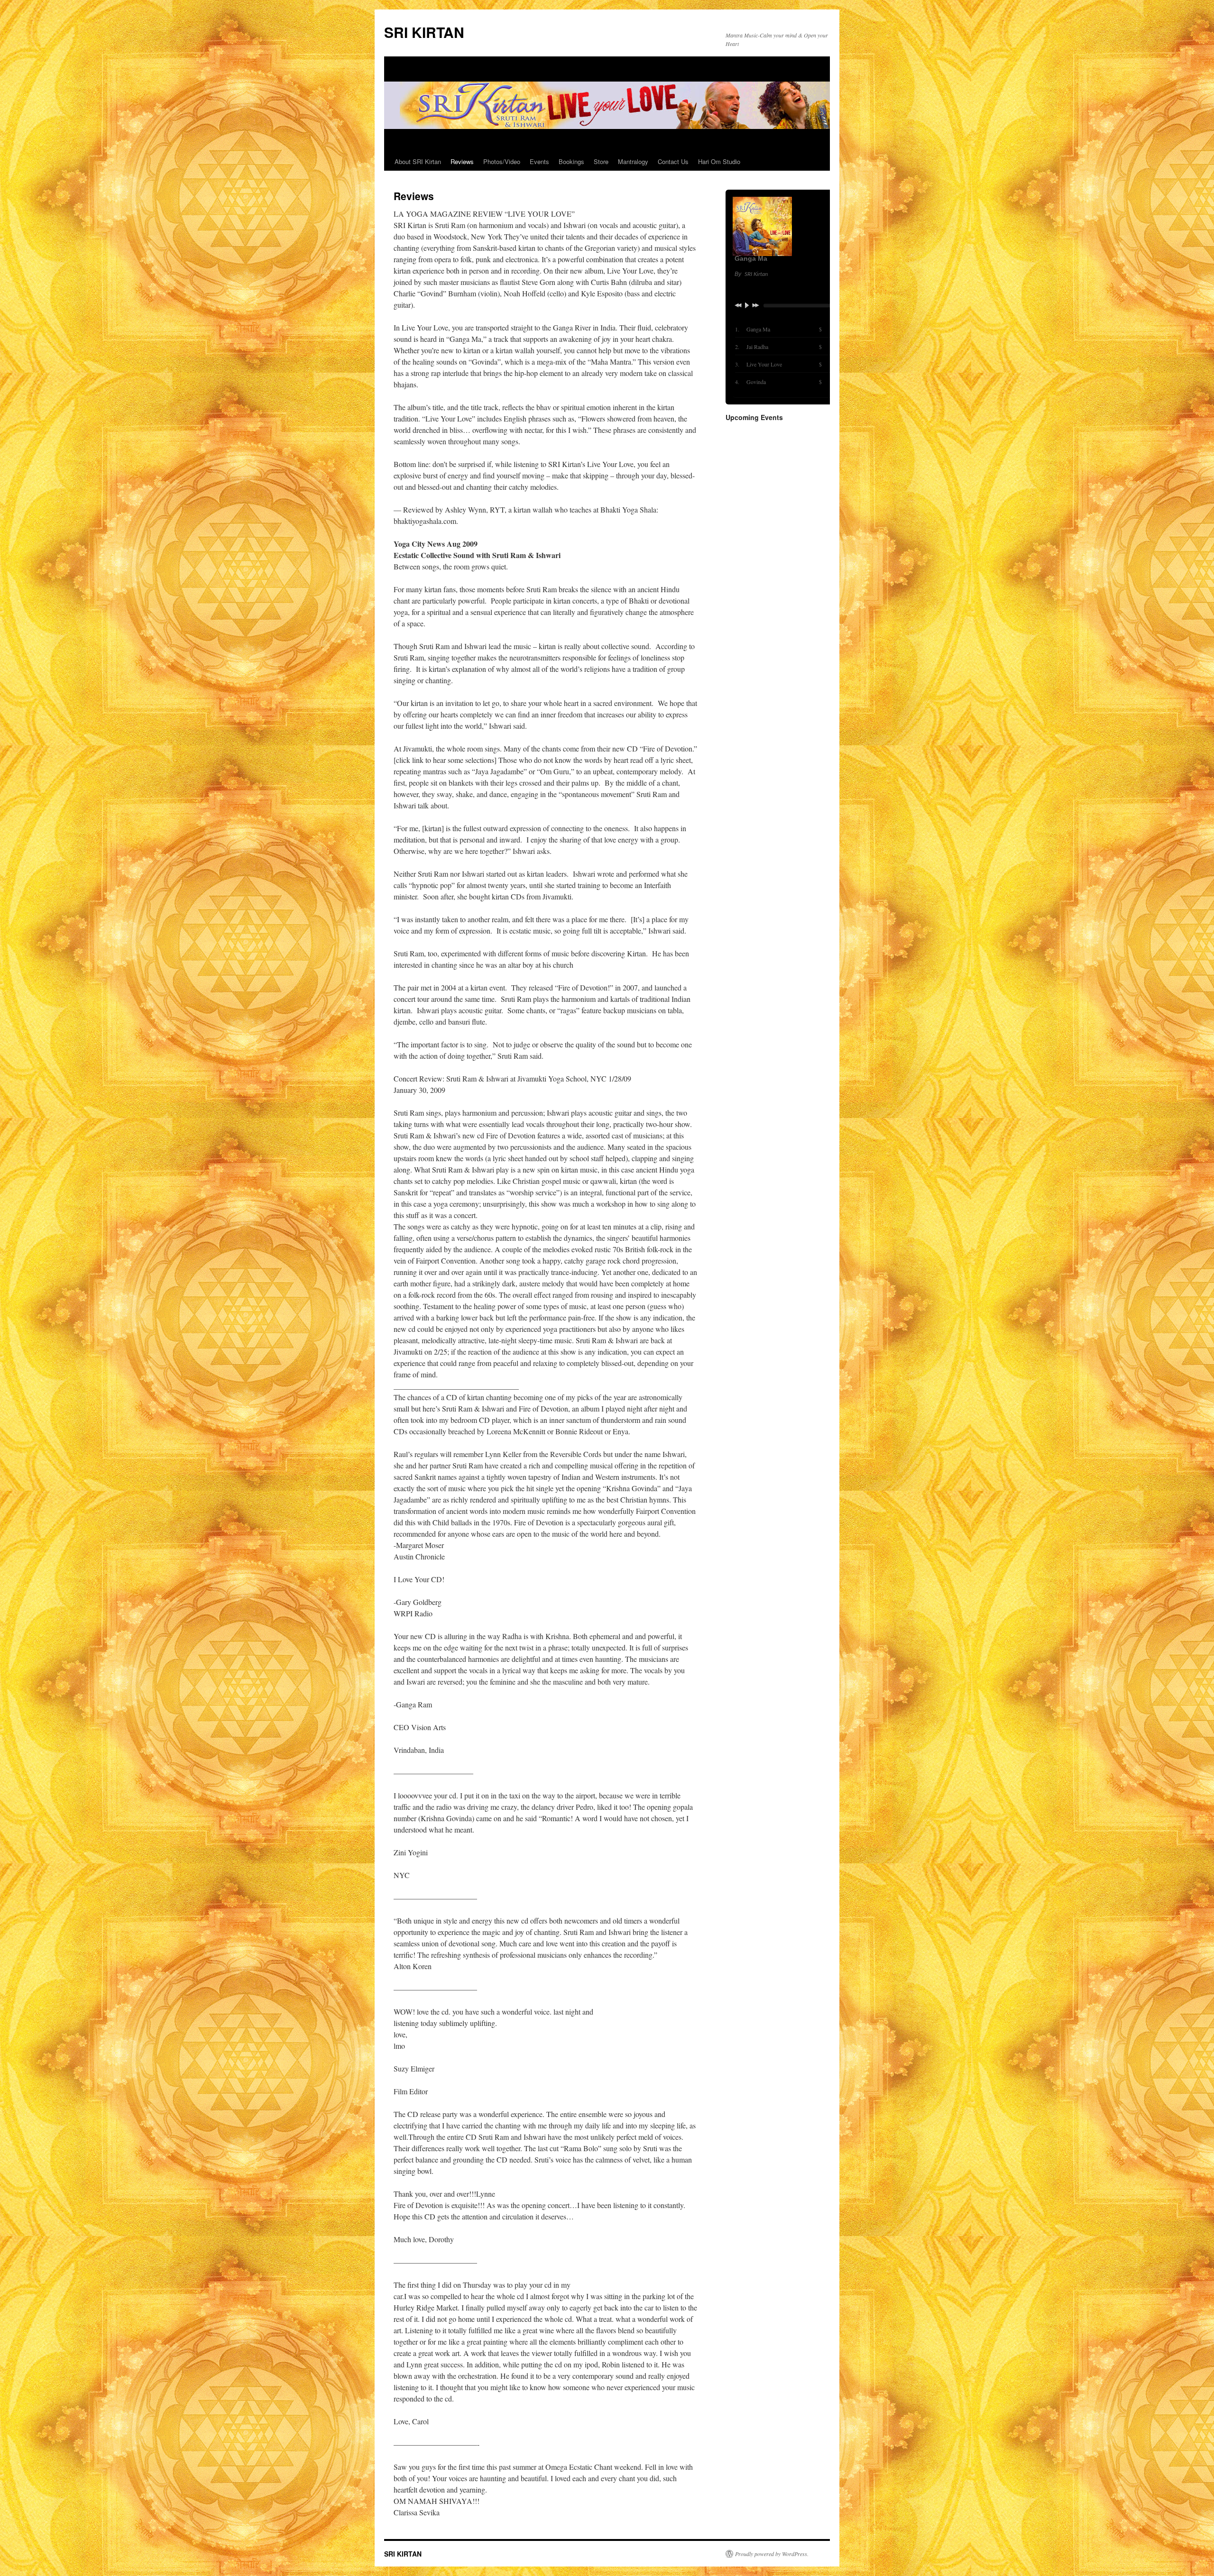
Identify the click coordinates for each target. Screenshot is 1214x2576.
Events (539, 161)
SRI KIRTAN (424, 32)
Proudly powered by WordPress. (772, 2554)
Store (601, 161)
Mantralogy (633, 161)
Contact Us (673, 161)
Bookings (571, 161)
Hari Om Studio (719, 161)
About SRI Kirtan (418, 161)
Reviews (462, 161)
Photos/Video (502, 161)
